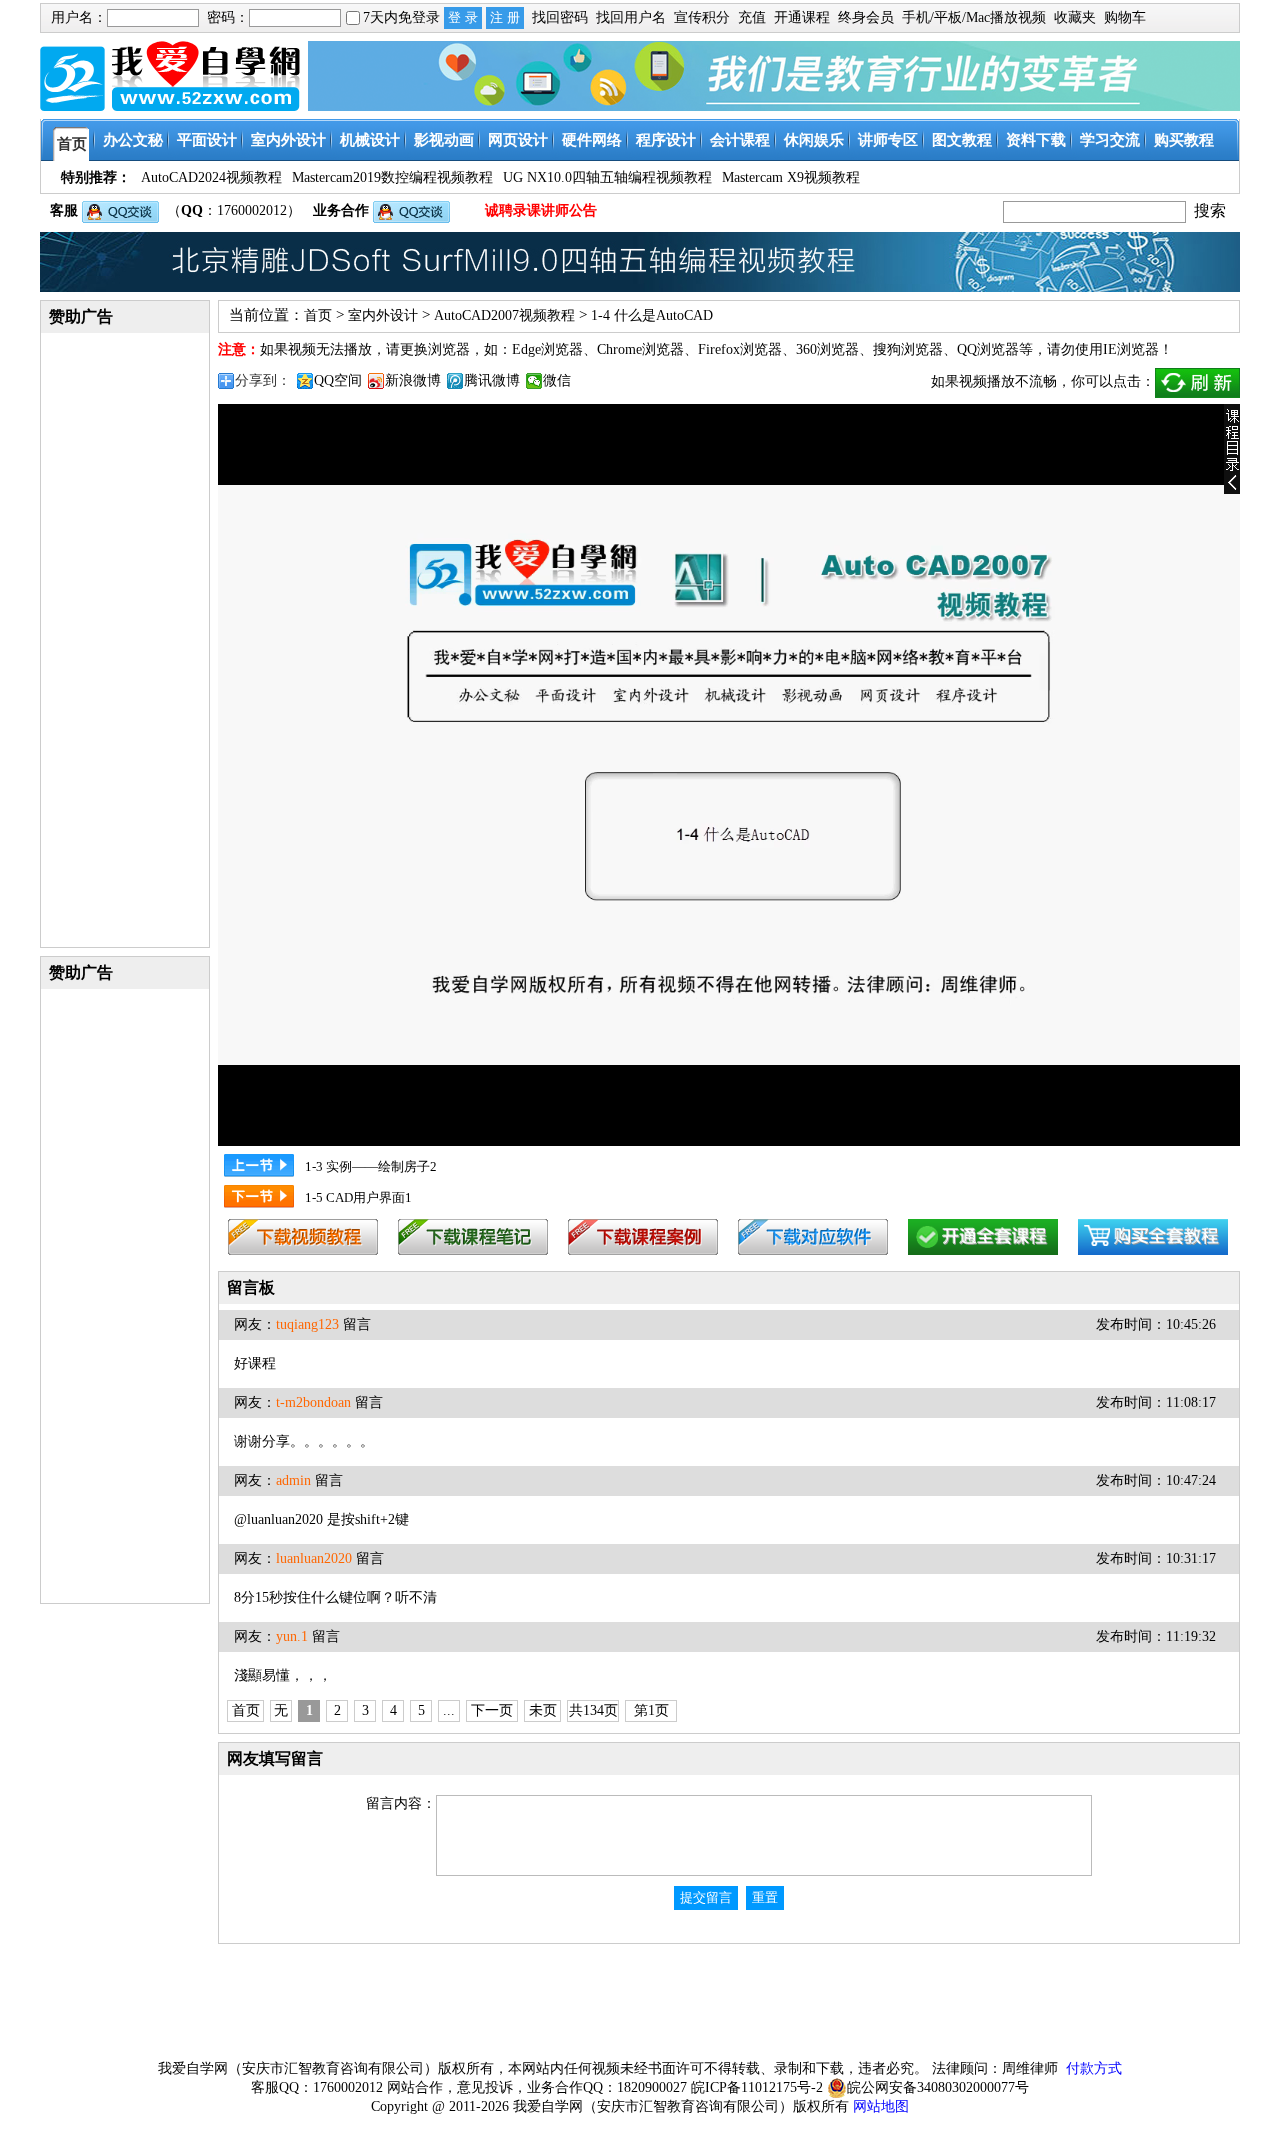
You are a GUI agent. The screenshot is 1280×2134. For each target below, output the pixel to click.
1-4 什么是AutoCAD (652, 315)
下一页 (492, 1710)
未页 (543, 1710)
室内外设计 (383, 315)
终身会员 (866, 17)
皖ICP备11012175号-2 (757, 2087)
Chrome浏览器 (640, 349)
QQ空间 (338, 380)
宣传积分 (702, 17)
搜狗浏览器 (908, 349)
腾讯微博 (492, 380)
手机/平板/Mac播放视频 (974, 17)
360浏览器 (827, 349)
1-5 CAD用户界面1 (358, 1197)
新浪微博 (413, 380)
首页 (318, 315)
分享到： (263, 380)
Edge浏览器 (547, 349)
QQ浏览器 (988, 349)
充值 (752, 17)
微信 (557, 380)
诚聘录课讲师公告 (541, 210)
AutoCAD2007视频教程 (504, 315)
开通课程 (802, 17)
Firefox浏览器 (740, 349)
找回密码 (560, 17)
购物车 (1125, 17)
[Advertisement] (125, 639)
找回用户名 (631, 17)
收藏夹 (1075, 17)
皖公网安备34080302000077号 (938, 2087)
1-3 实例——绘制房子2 (371, 1166)
